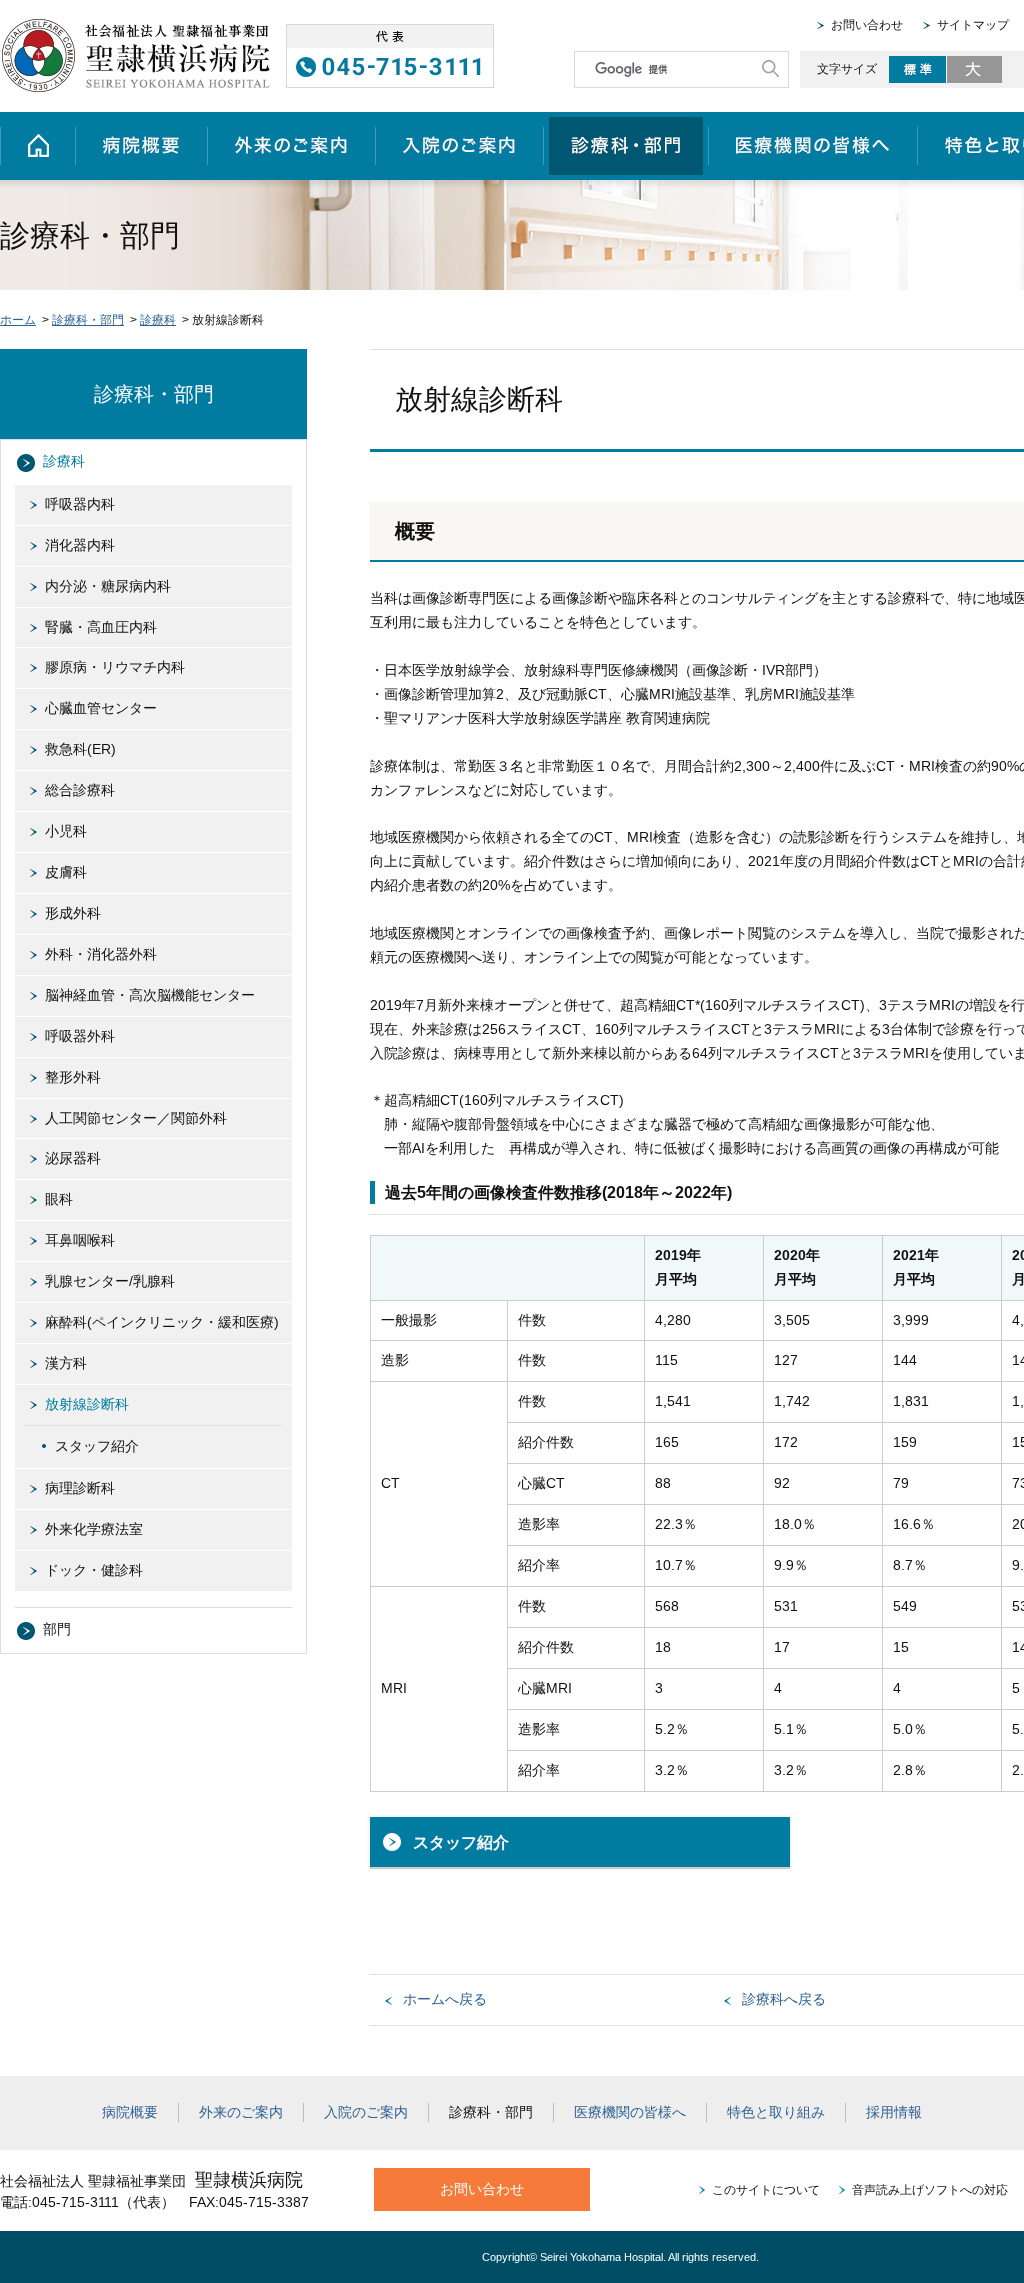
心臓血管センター (101, 708)
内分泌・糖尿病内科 (108, 586)
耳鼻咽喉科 (80, 1240)
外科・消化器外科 (101, 954)
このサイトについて (766, 2190)
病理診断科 (80, 1488)
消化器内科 (80, 545)
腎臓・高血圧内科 (101, 627)
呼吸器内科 (80, 504)
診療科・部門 (625, 146)
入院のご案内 (459, 146)
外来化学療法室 (94, 1529)
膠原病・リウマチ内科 (115, 667)
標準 (917, 69)
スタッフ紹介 (461, 1842)
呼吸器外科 (80, 1036)
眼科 (59, 1199)
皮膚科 (66, 872)
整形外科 (73, 1077)
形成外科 (73, 913)
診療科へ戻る (784, 1999)
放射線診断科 (87, 1404)
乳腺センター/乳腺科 (110, 1281)
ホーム (37, 146)
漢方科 (66, 1363)
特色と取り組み (776, 2112)
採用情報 (894, 2112)
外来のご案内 (291, 146)
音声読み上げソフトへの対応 (930, 2190)
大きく (975, 69)
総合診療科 (80, 790)
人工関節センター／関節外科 (136, 1118)
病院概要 (141, 146)
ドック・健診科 (94, 1570)
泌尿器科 (73, 1158)
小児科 (66, 831)
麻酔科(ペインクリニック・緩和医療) (162, 1322)
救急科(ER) (80, 749)
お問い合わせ (867, 25)
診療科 (158, 320)
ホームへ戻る (445, 1999)
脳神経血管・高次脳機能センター (150, 995)
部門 (57, 1629)
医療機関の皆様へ (812, 146)
